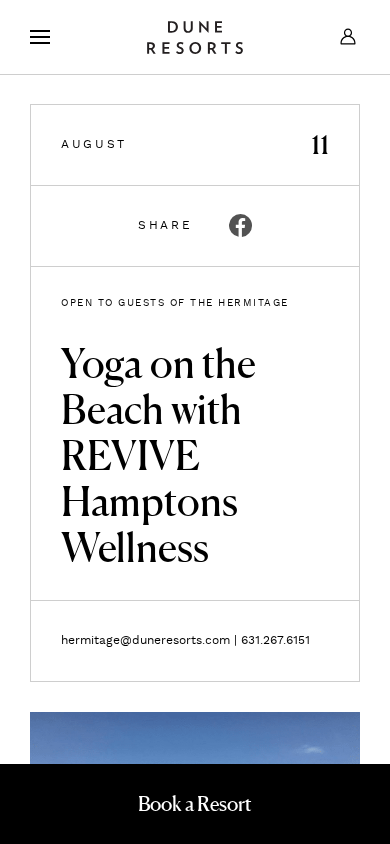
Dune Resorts (195, 37)
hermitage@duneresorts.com (145, 640)
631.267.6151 (275, 640)
